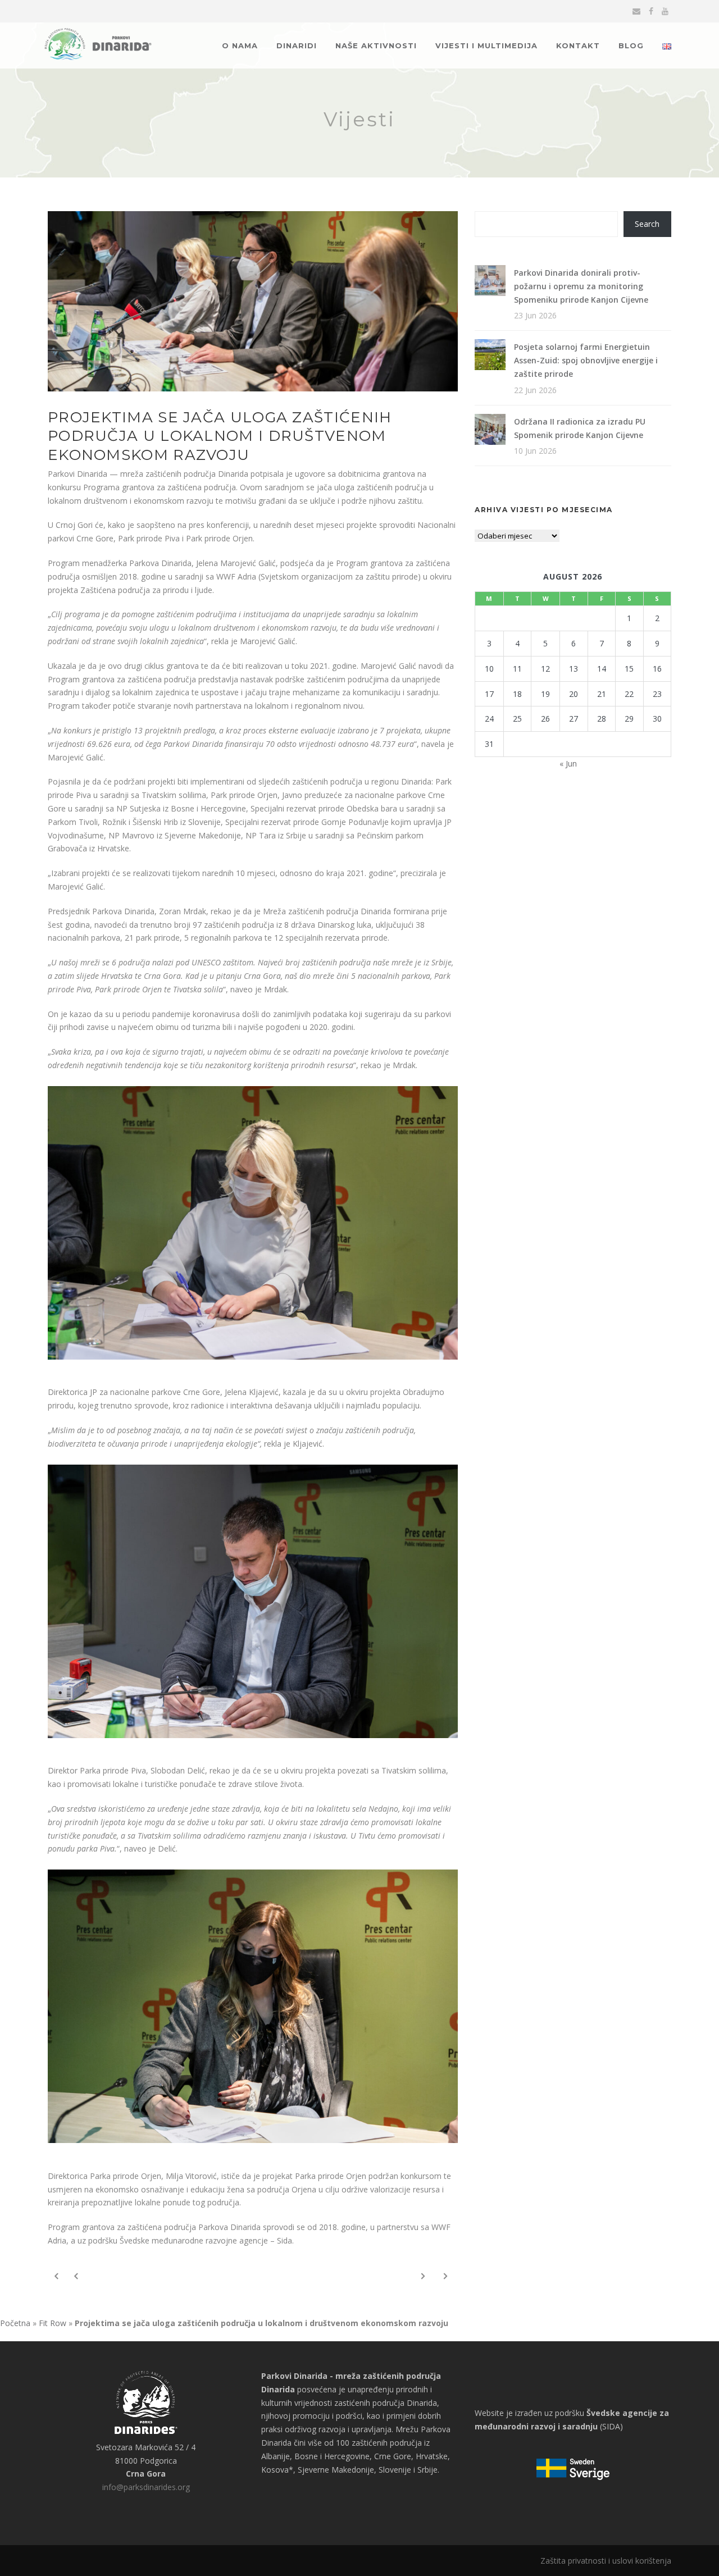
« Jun (568, 763)
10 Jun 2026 (535, 451)
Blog (631, 45)
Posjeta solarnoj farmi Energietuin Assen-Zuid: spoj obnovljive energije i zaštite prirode (586, 360)
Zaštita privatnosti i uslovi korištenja (606, 2561)
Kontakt (578, 45)
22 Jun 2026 (535, 390)
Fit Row (53, 2323)
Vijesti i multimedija (486, 45)
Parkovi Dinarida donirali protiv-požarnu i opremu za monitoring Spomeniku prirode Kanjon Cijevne (581, 286)
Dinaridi (297, 45)
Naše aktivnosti (376, 45)
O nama (240, 45)
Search (647, 224)
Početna (15, 2323)
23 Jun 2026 (535, 315)
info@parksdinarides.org (146, 2487)
